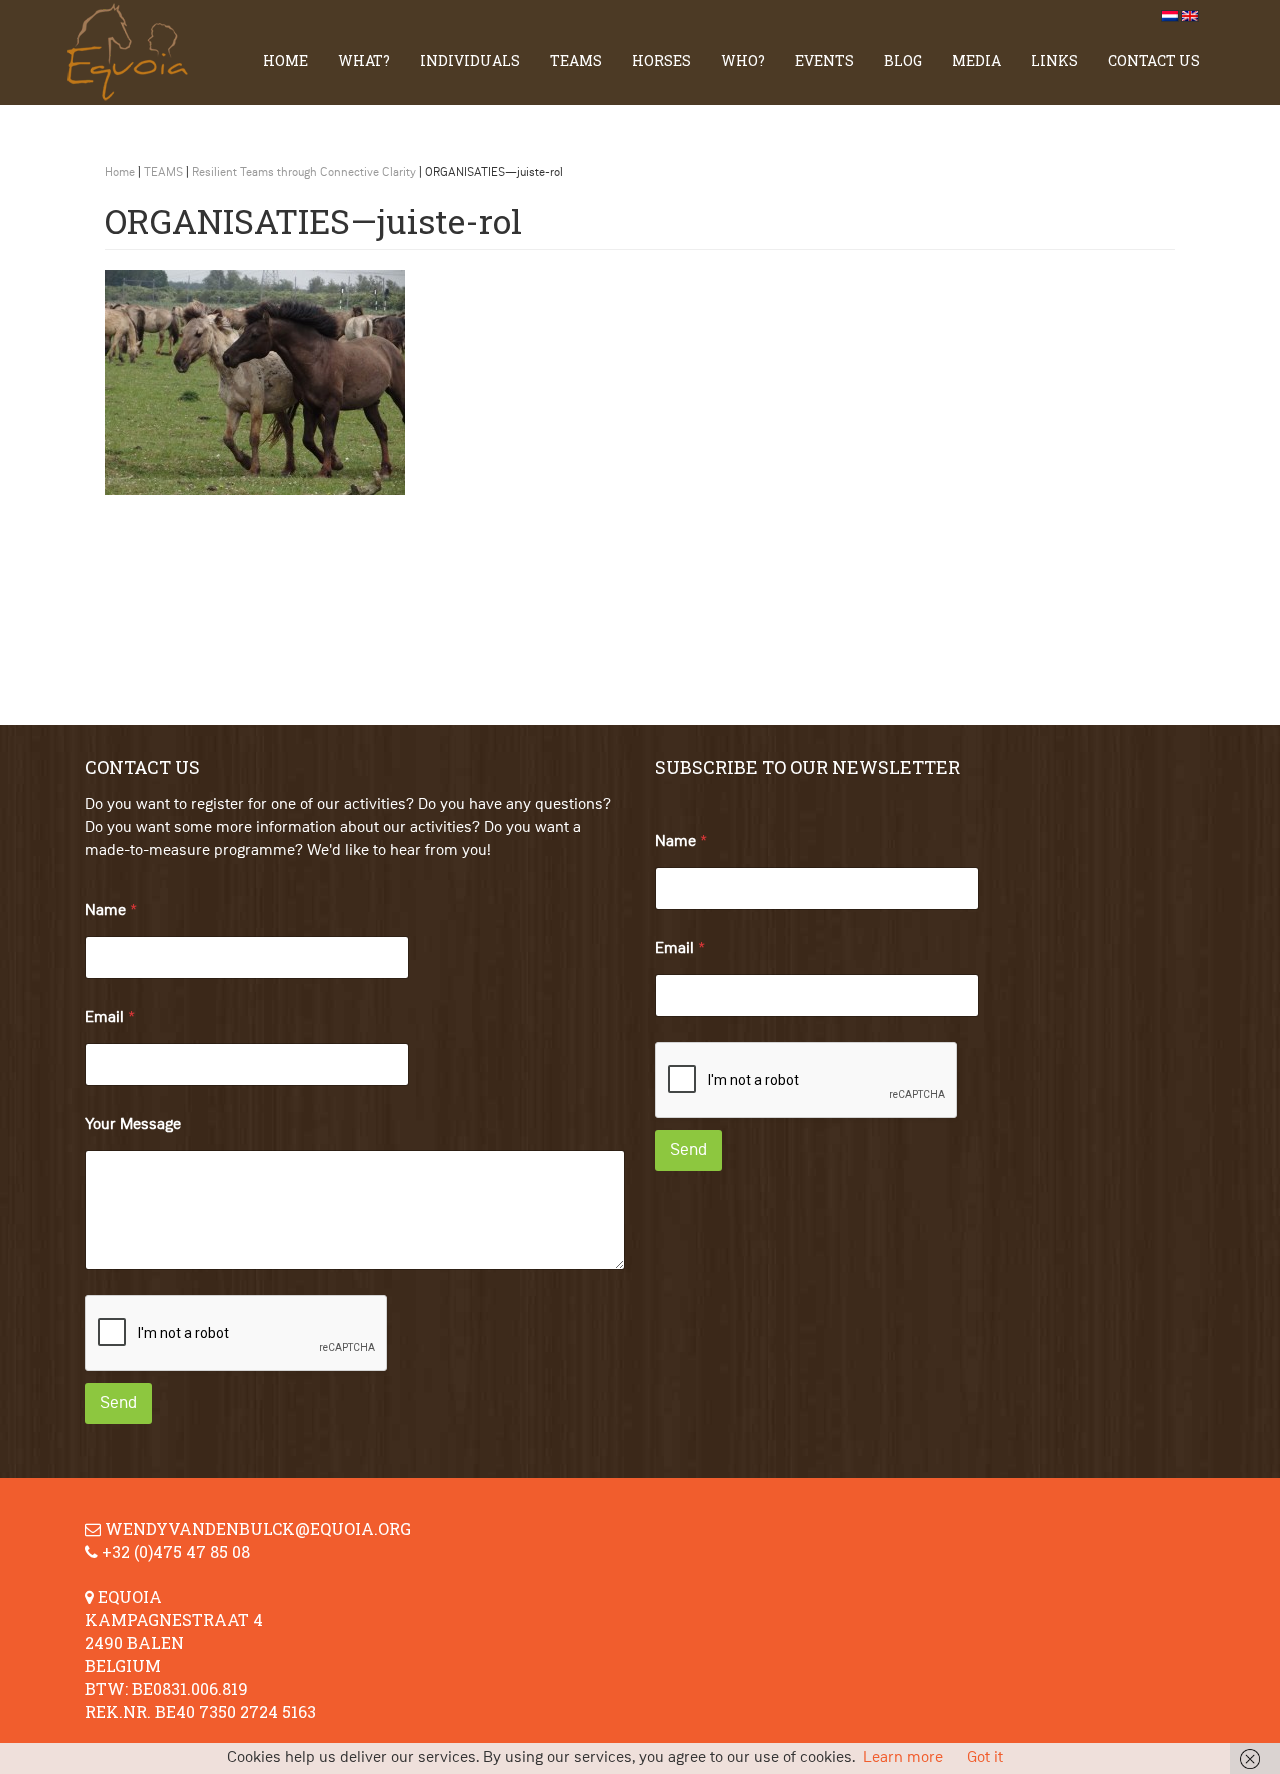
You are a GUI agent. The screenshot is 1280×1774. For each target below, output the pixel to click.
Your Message (133, 1125)
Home (285, 60)
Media (976, 60)
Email (110, 1018)
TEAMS (576, 60)
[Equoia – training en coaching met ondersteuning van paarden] (135, 52)
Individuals (470, 60)
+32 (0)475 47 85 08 (176, 1551)
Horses (661, 60)
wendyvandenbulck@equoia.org (258, 1528)
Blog (903, 60)
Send (118, 1403)
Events (824, 60)
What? (364, 60)
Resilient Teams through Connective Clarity (304, 173)
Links (1054, 60)
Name (111, 911)
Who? (743, 60)
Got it (985, 1758)
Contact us (1154, 60)
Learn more (903, 1758)
